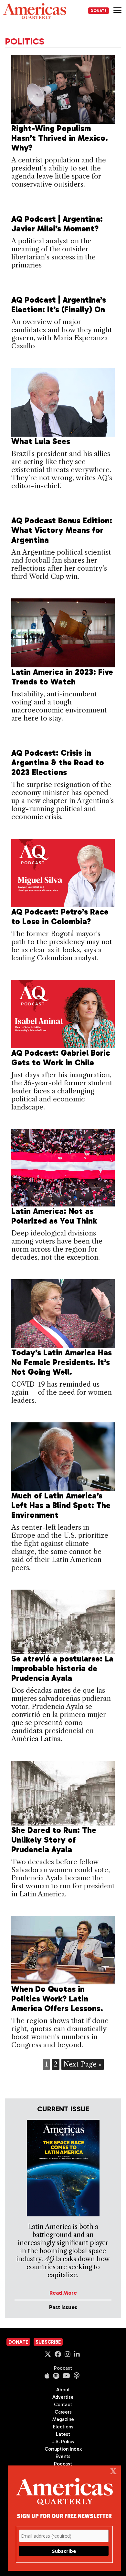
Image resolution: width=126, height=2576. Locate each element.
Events (63, 2456)
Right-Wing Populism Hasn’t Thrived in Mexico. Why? (60, 138)
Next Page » (83, 2064)
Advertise (63, 2397)
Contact (63, 2405)
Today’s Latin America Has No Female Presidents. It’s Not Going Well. (62, 1362)
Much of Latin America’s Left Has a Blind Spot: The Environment (61, 1505)
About (63, 2390)
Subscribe (48, 2342)
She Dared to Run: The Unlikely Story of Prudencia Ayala (54, 1840)
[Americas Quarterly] (35, 11)
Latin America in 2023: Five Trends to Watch (62, 677)
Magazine (63, 2419)
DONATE (99, 11)
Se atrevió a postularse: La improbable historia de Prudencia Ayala (62, 1668)
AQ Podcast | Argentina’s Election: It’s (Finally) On (59, 305)
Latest (63, 2434)
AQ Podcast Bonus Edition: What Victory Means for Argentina (62, 530)
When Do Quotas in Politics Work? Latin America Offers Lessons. (57, 1999)
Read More (63, 2293)
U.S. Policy (63, 2442)
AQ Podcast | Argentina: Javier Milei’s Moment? (57, 224)
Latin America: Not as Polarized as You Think (54, 1216)
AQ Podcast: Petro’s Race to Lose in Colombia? (60, 917)
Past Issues (63, 2307)
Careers (63, 2412)
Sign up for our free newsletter (64, 2516)
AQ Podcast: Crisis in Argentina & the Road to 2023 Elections (58, 763)
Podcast (63, 2368)
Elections (63, 2427)
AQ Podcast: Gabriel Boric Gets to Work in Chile (61, 1058)
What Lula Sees (41, 441)
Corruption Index (63, 2449)
